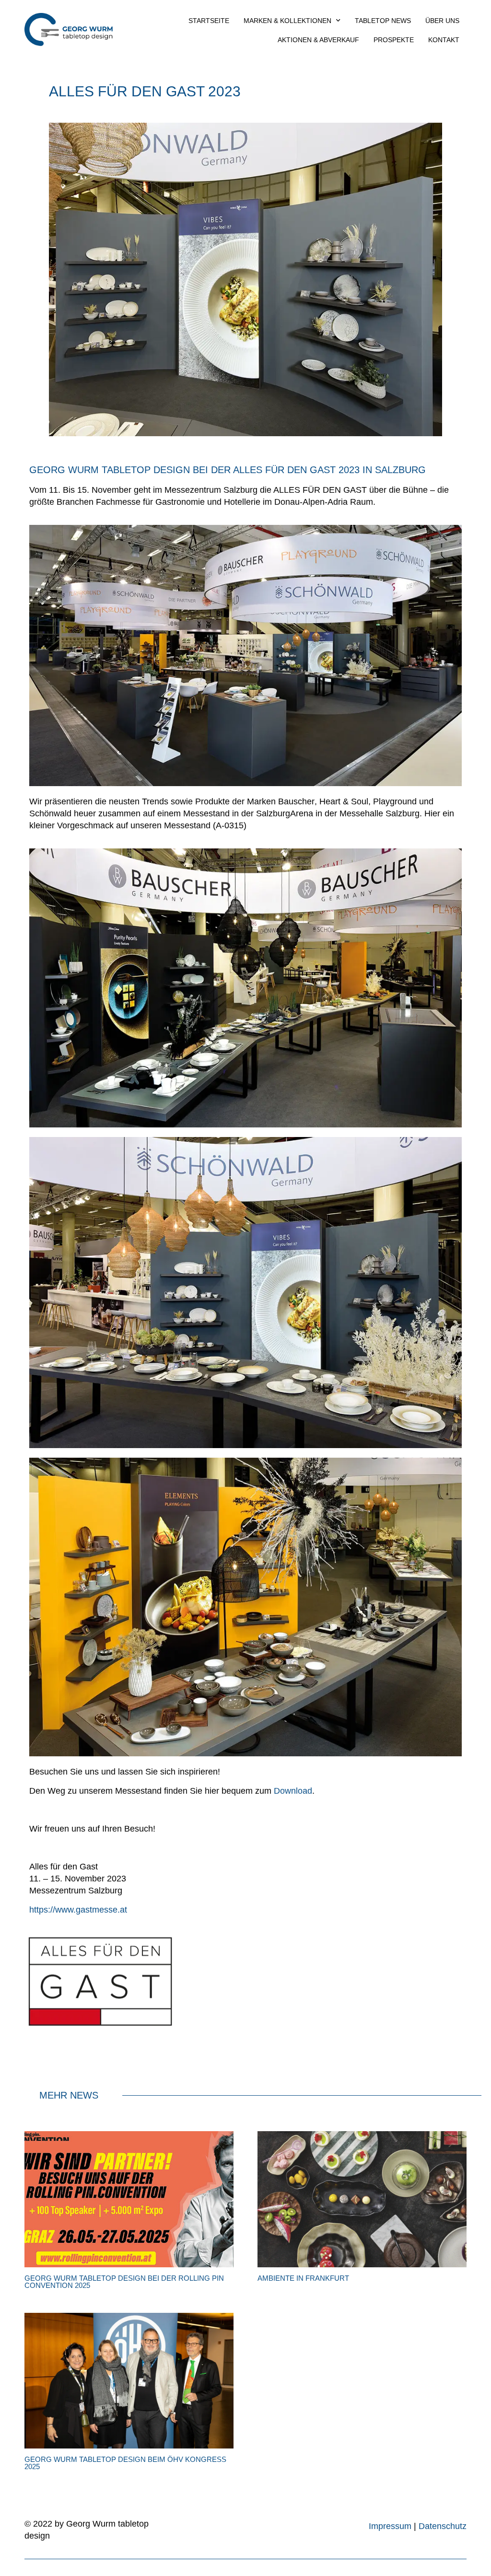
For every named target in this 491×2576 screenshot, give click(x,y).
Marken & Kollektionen (287, 21)
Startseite (209, 21)
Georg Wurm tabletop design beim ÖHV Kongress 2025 (125, 2463)
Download (293, 1791)
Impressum (390, 2526)
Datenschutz (443, 2526)
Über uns (442, 21)
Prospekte (394, 40)
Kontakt (444, 40)
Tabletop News (383, 21)
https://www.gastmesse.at (78, 1910)
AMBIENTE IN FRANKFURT (303, 2278)
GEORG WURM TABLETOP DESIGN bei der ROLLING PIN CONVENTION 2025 (124, 2282)
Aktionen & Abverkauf (318, 40)
